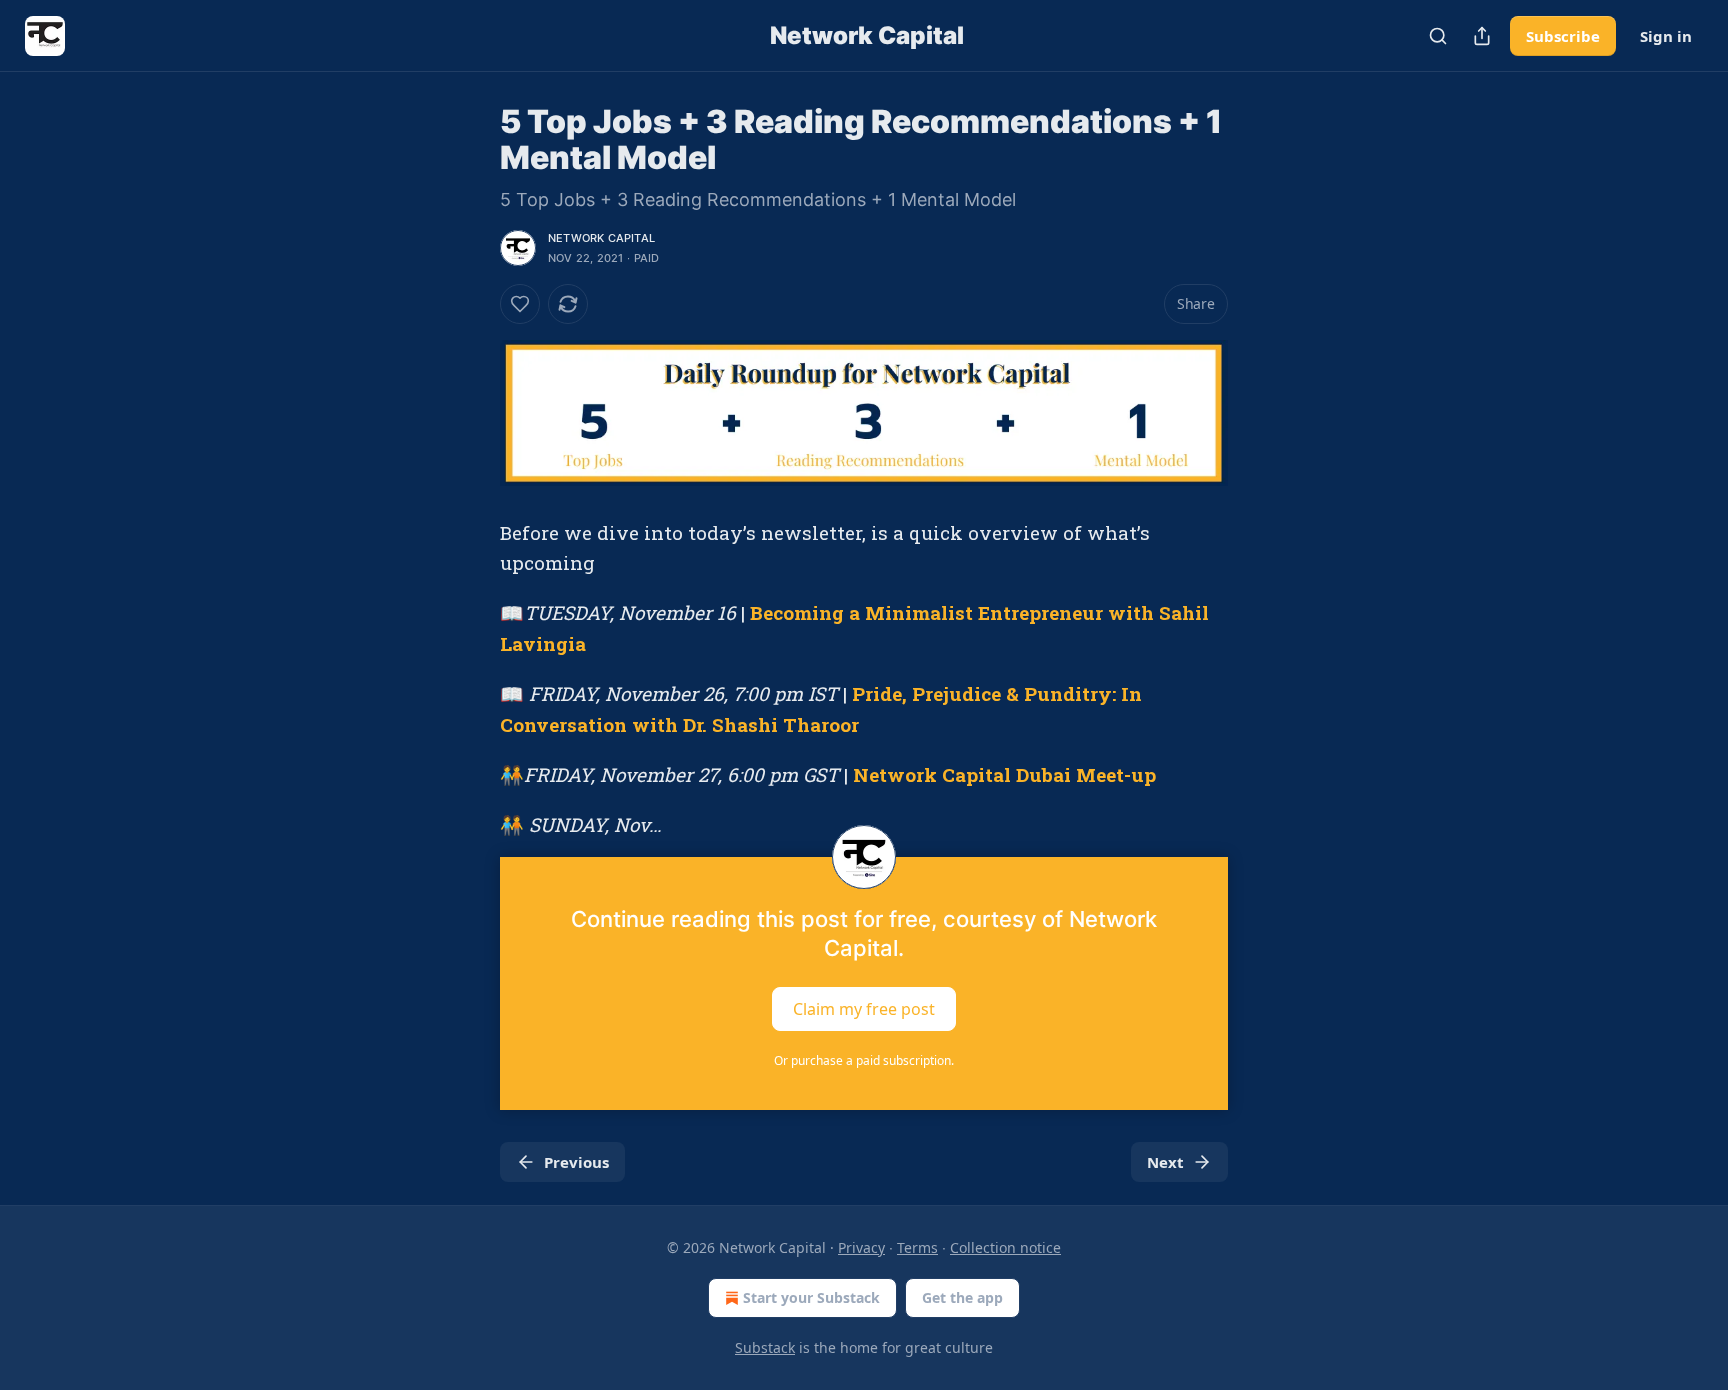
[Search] (1438, 36)
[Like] (520, 304)
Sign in (1666, 36)
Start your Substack (811, 1297)
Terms (917, 1247)
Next (1165, 1162)
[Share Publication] (1482, 36)
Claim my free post (864, 1008)
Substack (765, 1347)
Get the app (962, 1297)
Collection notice (1005, 1247)
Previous (576, 1162)
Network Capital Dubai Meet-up (1004, 774)
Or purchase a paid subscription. (864, 1060)
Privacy (861, 1247)
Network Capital (601, 238)
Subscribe (1563, 36)
